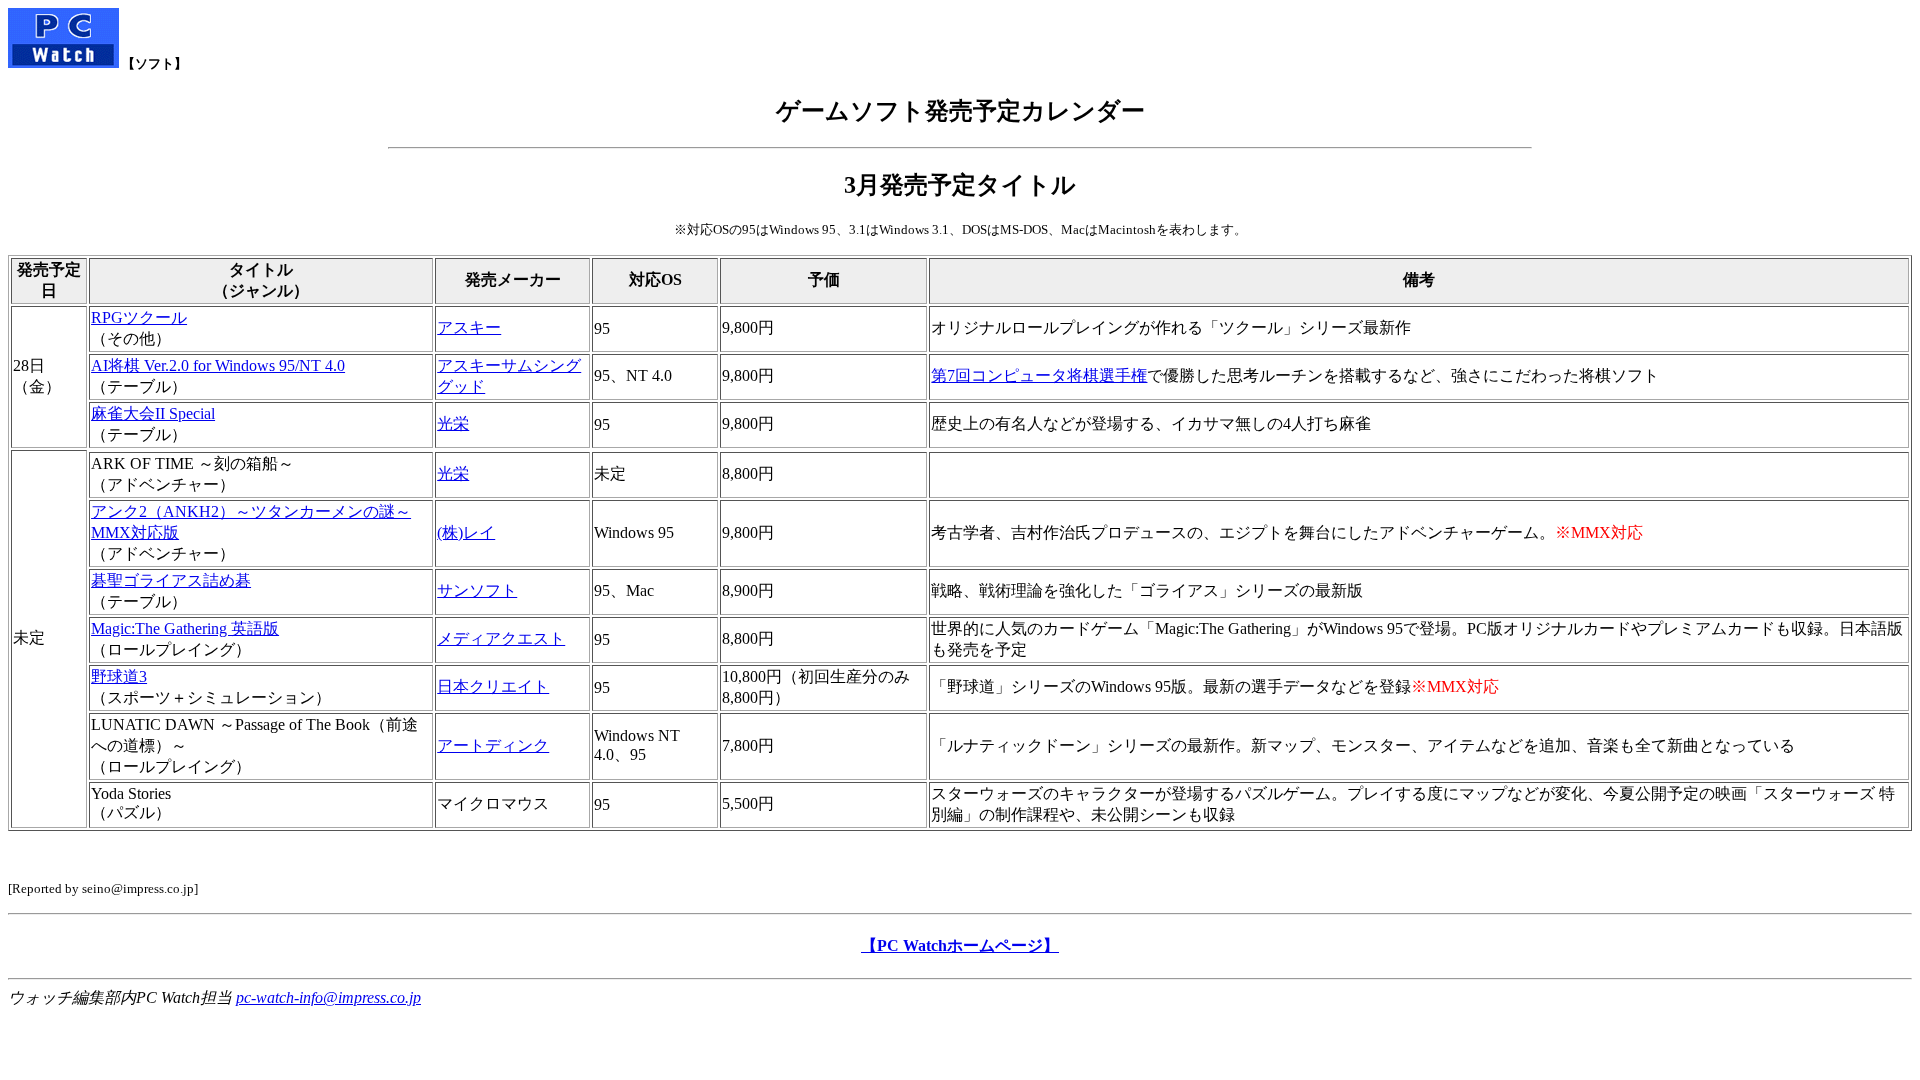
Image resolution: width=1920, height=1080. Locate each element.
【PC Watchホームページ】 (960, 945)
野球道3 (119, 676)
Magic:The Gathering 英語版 (185, 628)
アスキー (469, 327)
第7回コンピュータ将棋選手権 (1039, 375)
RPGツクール (139, 317)
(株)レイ (466, 532)
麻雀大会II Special (153, 413)
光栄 (453, 423)
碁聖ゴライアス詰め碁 (171, 580)
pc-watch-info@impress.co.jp (328, 997)
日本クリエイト (493, 686)
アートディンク (493, 745)
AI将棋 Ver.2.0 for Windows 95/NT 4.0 (218, 365)
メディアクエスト (501, 638)
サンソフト (477, 590)
